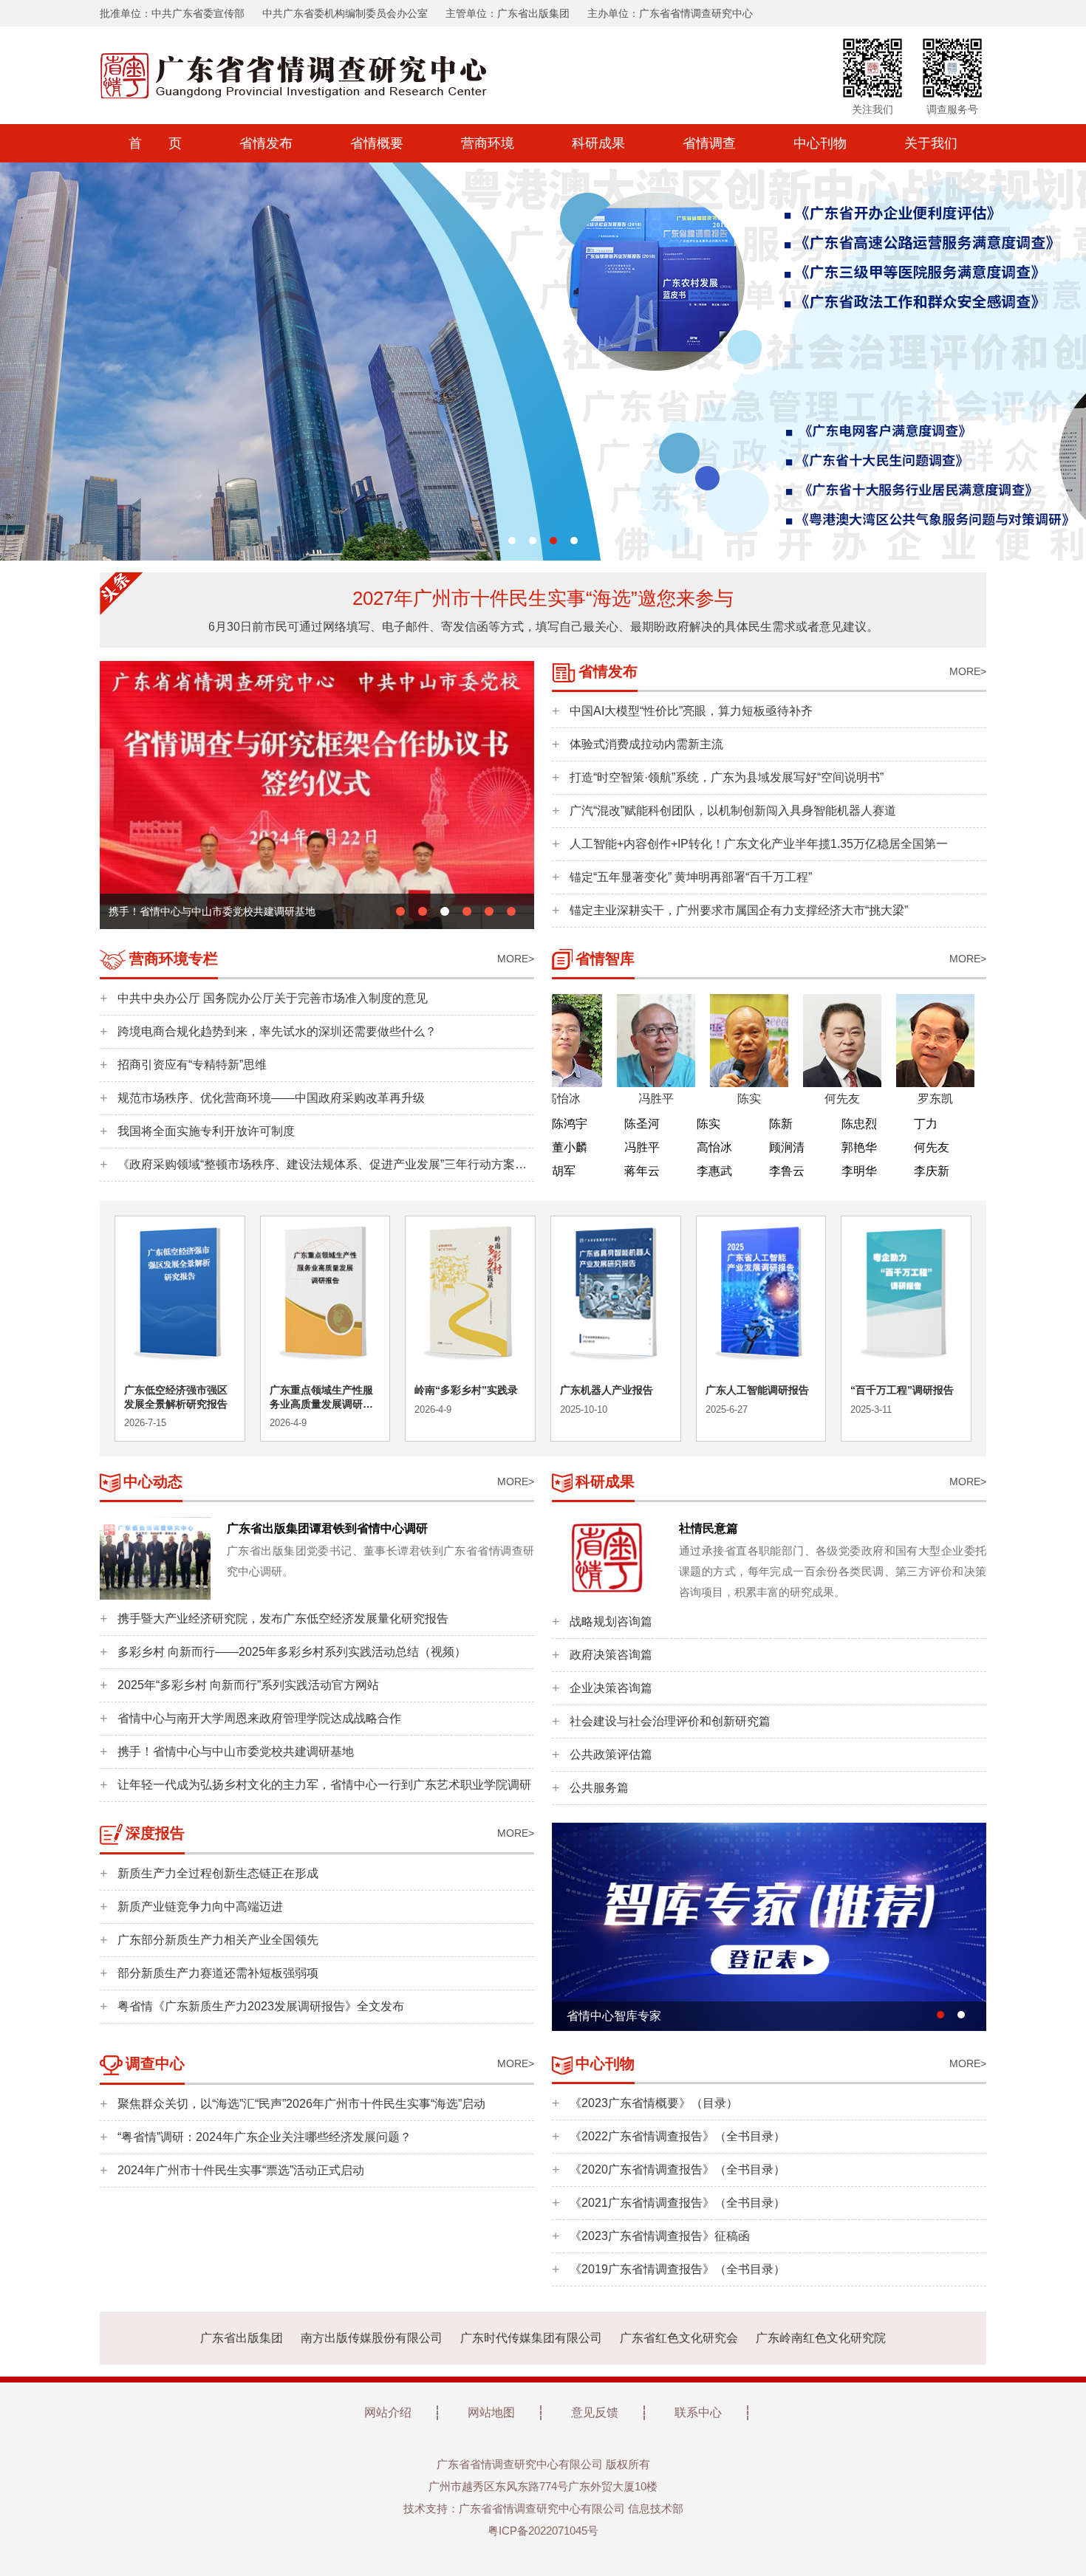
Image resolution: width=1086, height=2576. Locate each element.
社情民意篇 (708, 1528)
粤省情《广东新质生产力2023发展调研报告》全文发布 (261, 2006)
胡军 (564, 1171)
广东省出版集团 (242, 2338)
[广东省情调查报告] (769, 1926)
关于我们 (931, 143)
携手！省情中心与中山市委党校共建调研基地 (236, 1751)
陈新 (781, 1124)
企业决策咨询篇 (611, 1688)
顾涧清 (787, 1147)
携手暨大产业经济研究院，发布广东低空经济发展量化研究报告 (283, 1618)
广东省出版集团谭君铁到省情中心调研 (327, 1528)
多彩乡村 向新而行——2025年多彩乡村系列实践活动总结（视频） (292, 1652)
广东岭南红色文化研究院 (821, 2338)
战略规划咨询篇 (611, 1621)
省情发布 (266, 143)
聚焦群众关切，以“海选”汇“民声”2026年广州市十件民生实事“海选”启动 (301, 2104)
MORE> (968, 671)
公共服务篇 (599, 1788)
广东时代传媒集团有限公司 (531, 2338)
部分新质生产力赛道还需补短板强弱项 (218, 1973)
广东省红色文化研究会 (679, 2338)
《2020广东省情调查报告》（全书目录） (677, 2169)
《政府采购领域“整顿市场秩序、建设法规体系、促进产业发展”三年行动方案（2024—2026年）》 (316, 1169)
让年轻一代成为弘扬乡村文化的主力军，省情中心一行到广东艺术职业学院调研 (324, 1785)
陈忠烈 (859, 1124)
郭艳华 (859, 1147)
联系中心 (698, 2412)
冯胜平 (642, 1147)
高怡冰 (714, 1147)
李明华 (859, 1171)
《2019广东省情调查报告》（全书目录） (677, 2269)
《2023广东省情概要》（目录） (654, 2103)
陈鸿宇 (570, 1124)
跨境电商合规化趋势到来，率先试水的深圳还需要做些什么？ (277, 1031)
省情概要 (377, 143)
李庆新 (932, 1171)
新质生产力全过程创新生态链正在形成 (218, 1873)
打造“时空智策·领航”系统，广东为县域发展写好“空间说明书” (727, 777)
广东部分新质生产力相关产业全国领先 (218, 1940)
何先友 (932, 1147)
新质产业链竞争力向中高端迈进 (200, 1907)
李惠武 (714, 1171)
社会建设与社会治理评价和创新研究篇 (670, 1721)
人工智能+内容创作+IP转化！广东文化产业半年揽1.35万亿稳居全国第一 (759, 844)
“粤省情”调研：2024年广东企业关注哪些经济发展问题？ (264, 2137)
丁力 (926, 1124)
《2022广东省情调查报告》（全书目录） (677, 2136)
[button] (512, 541)
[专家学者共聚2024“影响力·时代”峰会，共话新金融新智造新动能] (317, 794)
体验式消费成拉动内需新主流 (646, 744)
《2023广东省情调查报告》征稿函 (660, 2236)
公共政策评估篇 (611, 1754)
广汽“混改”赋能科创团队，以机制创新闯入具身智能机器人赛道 (733, 811)
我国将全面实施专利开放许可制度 (206, 1131)
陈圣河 (642, 1124)
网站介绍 (388, 2412)
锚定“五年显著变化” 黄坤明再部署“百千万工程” (691, 877)
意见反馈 (595, 2412)
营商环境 (488, 143)
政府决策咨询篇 (611, 1655)
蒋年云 (642, 1171)
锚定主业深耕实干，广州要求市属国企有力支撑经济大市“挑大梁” (739, 910)
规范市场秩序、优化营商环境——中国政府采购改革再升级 (271, 1098)
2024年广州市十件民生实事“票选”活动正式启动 (241, 2170)
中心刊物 (820, 143)
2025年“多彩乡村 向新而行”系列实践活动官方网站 (248, 1685)
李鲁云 (787, 1171)
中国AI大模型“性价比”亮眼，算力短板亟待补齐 (691, 711)
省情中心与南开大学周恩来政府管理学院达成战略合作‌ (259, 1718)
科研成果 (598, 143)
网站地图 (491, 2412)
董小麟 (570, 1147)
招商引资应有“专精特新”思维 (192, 1065)
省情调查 (709, 143)
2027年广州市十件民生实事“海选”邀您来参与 (543, 598)
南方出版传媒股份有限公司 (372, 2338)
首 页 (155, 143)
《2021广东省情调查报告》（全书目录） (677, 2203)
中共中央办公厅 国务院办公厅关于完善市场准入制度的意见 (273, 998)
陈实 (708, 1124)
